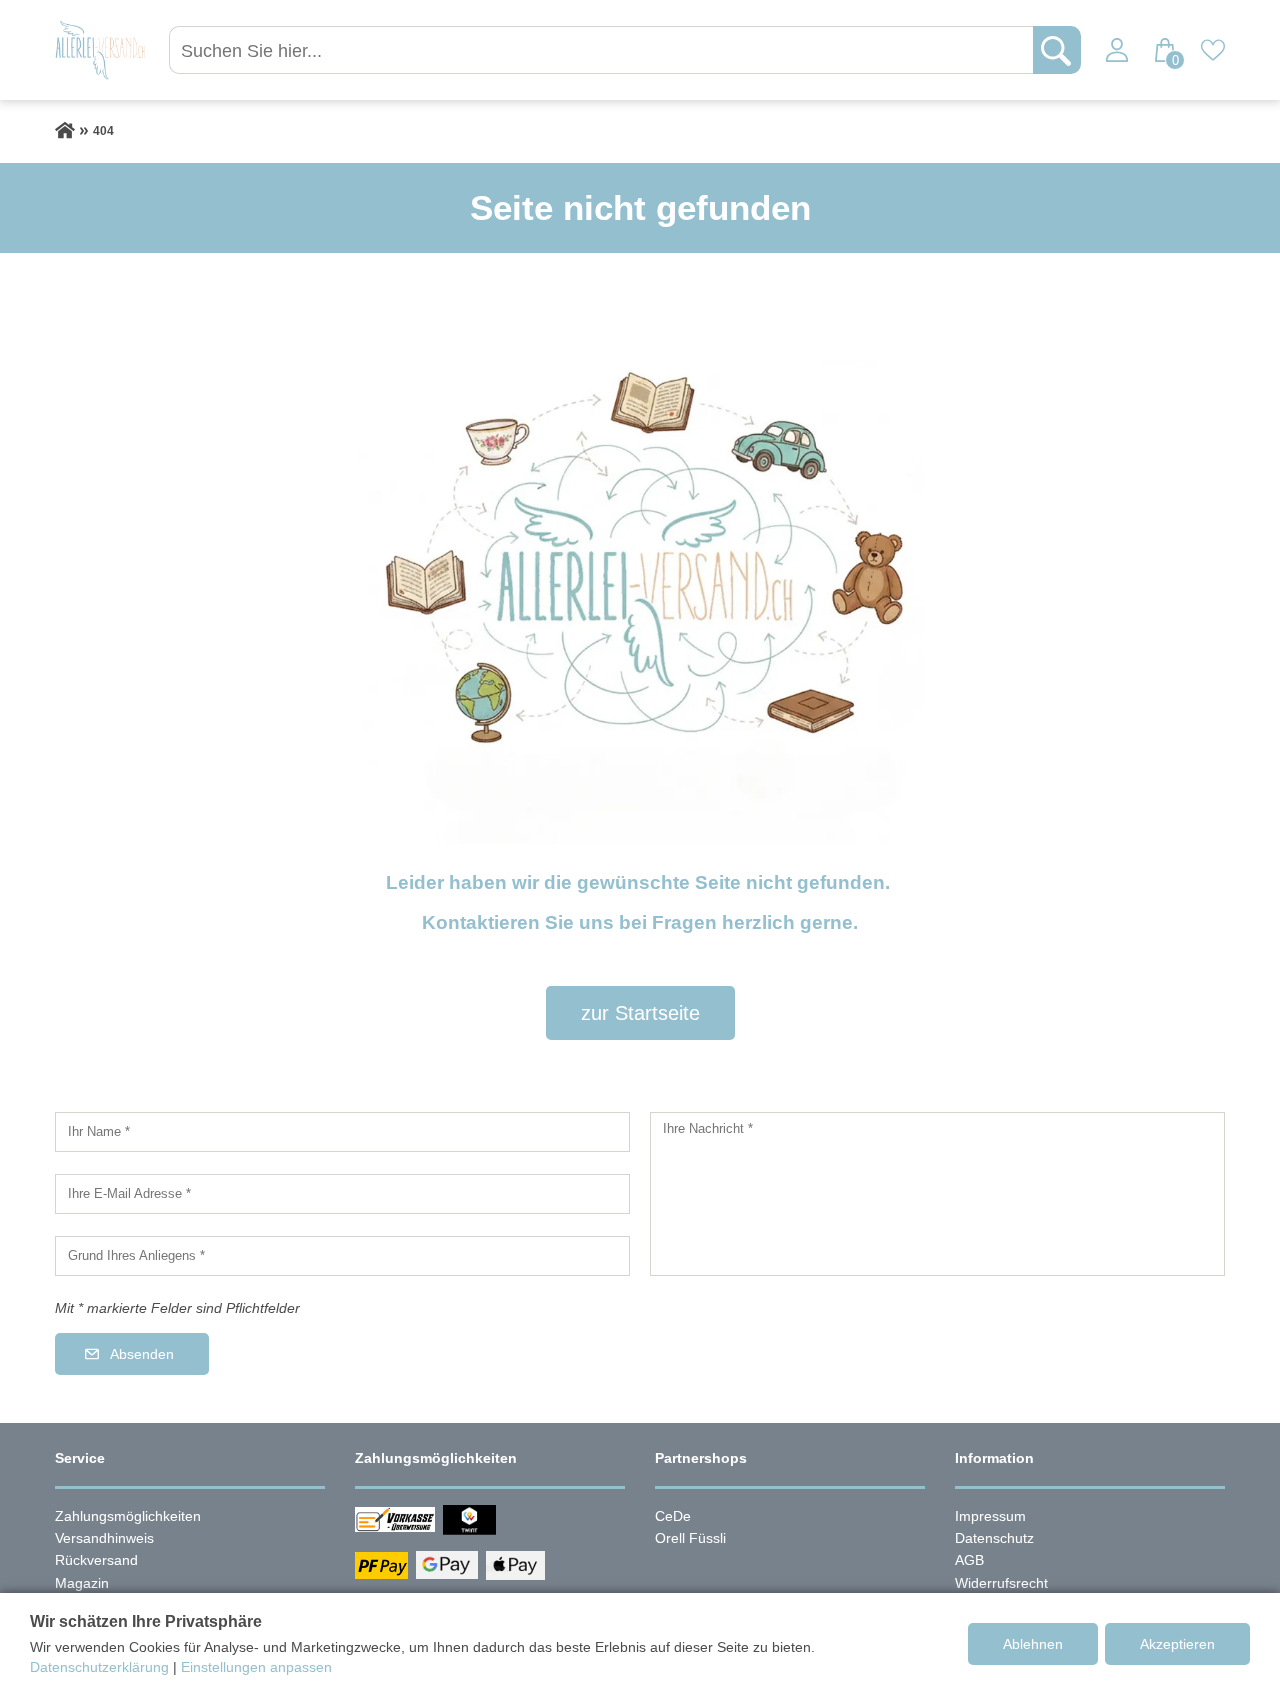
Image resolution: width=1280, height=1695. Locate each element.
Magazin (82, 1583)
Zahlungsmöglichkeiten (128, 1516)
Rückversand (96, 1560)
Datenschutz (994, 1538)
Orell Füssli (690, 1538)
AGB (969, 1560)
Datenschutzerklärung (99, 1667)
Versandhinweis (104, 1538)
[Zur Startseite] (65, 131)
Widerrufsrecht (1001, 1583)
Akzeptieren (1177, 1644)
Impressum (990, 1516)
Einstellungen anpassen (256, 1667)
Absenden (142, 1354)
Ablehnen (1033, 1644)
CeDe (673, 1516)
